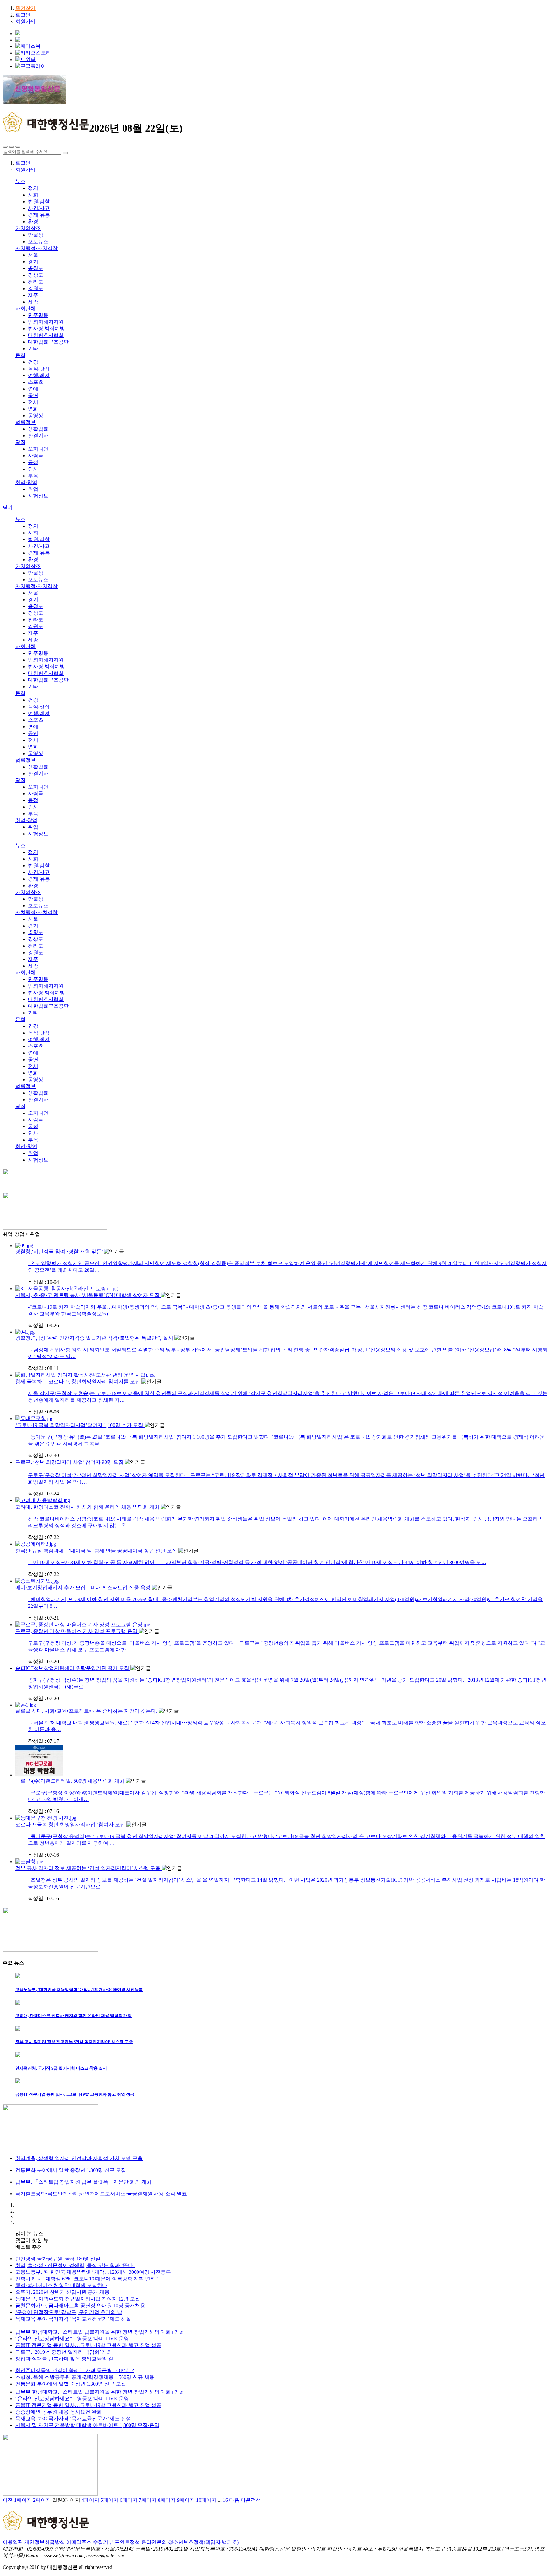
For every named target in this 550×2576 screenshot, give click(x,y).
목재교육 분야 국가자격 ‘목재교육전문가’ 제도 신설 (73, 2319)
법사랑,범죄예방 (46, 329)
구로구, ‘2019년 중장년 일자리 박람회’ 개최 (64, 2352)
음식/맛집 (39, 369)
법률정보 (25, 422)
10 (206, 2500)
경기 (33, 262)
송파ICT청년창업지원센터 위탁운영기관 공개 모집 (73, 1668)
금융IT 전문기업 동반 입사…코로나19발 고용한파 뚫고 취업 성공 (88, 2345)
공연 (33, 395)
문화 (20, 355)
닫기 (8, 508)
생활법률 (38, 429)
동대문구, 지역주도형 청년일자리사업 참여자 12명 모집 (78, 2299)
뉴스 (20, 181)
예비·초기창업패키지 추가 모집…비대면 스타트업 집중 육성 (84, 1588)
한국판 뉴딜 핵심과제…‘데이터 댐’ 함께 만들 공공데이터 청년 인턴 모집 (97, 1551)
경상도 (36, 275)
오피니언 (38, 449)
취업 (33, 489)
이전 (8, 2500)
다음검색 (251, 2500)
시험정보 (38, 496)
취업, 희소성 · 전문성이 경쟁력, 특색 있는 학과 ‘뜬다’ (75, 2265)
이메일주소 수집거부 (90, 2542)
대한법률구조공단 (48, 342)
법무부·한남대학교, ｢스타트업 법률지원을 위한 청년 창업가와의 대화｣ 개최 (100, 2332)
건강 (33, 362)
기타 (33, 349)
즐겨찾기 (25, 8)
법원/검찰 (39, 201)
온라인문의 (154, 2542)
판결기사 (38, 436)
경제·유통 (39, 215)
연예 (33, 389)
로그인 (23, 15)
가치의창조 (28, 228)
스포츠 (36, 382)
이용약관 (13, 2542)
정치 (33, 188)
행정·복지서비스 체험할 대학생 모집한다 (61, 2285)
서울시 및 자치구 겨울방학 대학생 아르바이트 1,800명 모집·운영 (87, 2425)
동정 (33, 462)
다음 (234, 2500)
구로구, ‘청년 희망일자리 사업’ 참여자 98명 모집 (70, 1462)
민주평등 (38, 315)
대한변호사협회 (46, 335)
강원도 (36, 288)
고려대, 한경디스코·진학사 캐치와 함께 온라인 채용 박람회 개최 (88, 1507)
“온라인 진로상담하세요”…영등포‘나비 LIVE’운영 (72, 2339)
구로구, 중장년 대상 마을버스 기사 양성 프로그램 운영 (77, 1631)
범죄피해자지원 (46, 322)
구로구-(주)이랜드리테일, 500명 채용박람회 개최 (71, 1781)
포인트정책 (127, 2542)
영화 (33, 409)
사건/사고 (39, 208)
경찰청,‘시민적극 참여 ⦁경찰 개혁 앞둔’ (60, 1252)
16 (225, 2500)
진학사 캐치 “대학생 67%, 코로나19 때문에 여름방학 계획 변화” (86, 2279)
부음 (33, 476)
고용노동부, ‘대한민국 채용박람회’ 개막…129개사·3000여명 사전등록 (93, 2272)
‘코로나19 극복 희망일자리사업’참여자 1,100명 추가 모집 (80, 1425)
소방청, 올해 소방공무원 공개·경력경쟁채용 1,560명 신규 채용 (85, 2377)
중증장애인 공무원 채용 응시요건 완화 (59, 2412)
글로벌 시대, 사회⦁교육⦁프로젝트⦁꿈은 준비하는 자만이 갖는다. (87, 1711)
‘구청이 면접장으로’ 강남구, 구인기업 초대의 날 (69, 2312)
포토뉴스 (38, 242)
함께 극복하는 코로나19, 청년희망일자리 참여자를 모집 (78, 1381)
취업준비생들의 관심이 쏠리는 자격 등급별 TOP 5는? (75, 2370)
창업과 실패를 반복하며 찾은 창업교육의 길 (64, 2359)
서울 (33, 255)
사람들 (36, 456)
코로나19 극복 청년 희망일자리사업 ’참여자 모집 (71, 1825)
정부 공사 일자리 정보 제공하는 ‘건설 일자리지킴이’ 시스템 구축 (88, 1868)
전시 (33, 402)
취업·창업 (26, 482)
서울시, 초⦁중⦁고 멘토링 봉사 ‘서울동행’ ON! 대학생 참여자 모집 (88, 1295)
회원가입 (25, 21)
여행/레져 (39, 375)
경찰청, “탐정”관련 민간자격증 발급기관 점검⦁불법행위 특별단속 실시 (95, 1338)
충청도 (36, 268)
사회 (33, 195)
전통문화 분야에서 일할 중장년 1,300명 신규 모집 (71, 2384)
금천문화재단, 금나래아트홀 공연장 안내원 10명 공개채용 (80, 2305)
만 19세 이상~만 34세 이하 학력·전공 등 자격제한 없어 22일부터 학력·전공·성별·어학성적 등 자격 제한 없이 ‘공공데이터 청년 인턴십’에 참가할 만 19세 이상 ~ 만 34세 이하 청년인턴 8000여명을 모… (257, 1562)
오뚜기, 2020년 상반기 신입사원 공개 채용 (62, 2292)
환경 (33, 222)
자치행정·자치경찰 (36, 248)
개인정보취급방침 (45, 2542)
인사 (33, 469)
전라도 (36, 282)
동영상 (36, 415)
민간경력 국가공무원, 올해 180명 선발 (58, 2259)
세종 (33, 302)
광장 (20, 442)
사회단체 (25, 308)
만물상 (36, 235)
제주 (33, 295)
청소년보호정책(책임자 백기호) (203, 2542)
